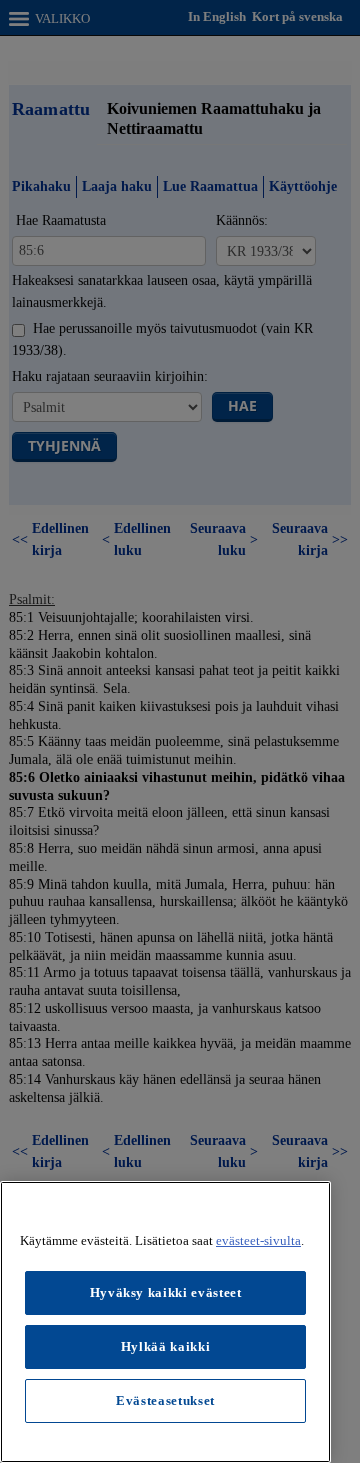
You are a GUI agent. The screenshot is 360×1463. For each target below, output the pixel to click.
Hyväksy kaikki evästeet (166, 1292)
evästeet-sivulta (258, 1240)
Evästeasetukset (165, 1400)
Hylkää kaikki (166, 1346)
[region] (165, 1322)
